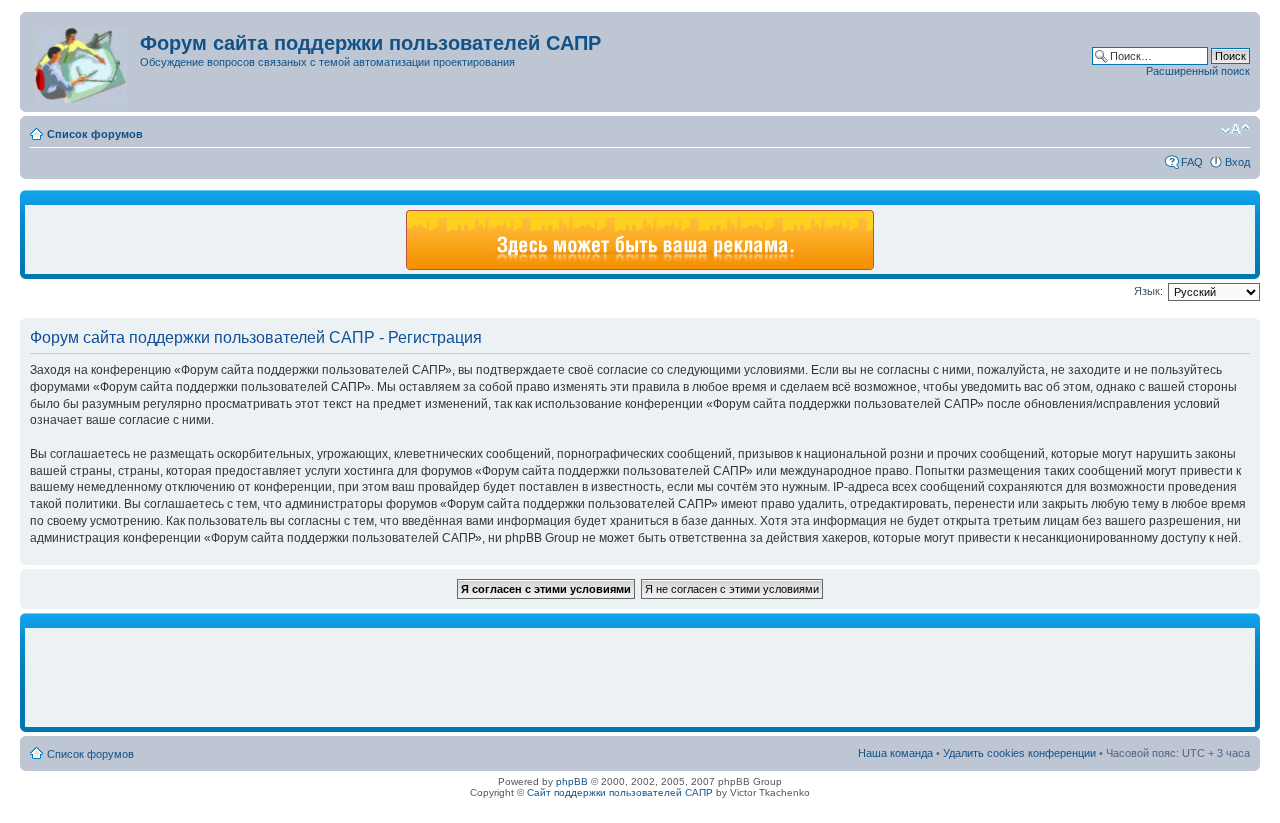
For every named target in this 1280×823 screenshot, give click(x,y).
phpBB (572, 781)
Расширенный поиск (1198, 71)
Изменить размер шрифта (1235, 130)
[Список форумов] (82, 62)
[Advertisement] (640, 678)
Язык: (1148, 291)
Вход (1237, 162)
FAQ (1192, 162)
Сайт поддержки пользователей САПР (620, 792)
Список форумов (95, 134)
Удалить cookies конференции (1019, 753)
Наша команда (895, 753)
